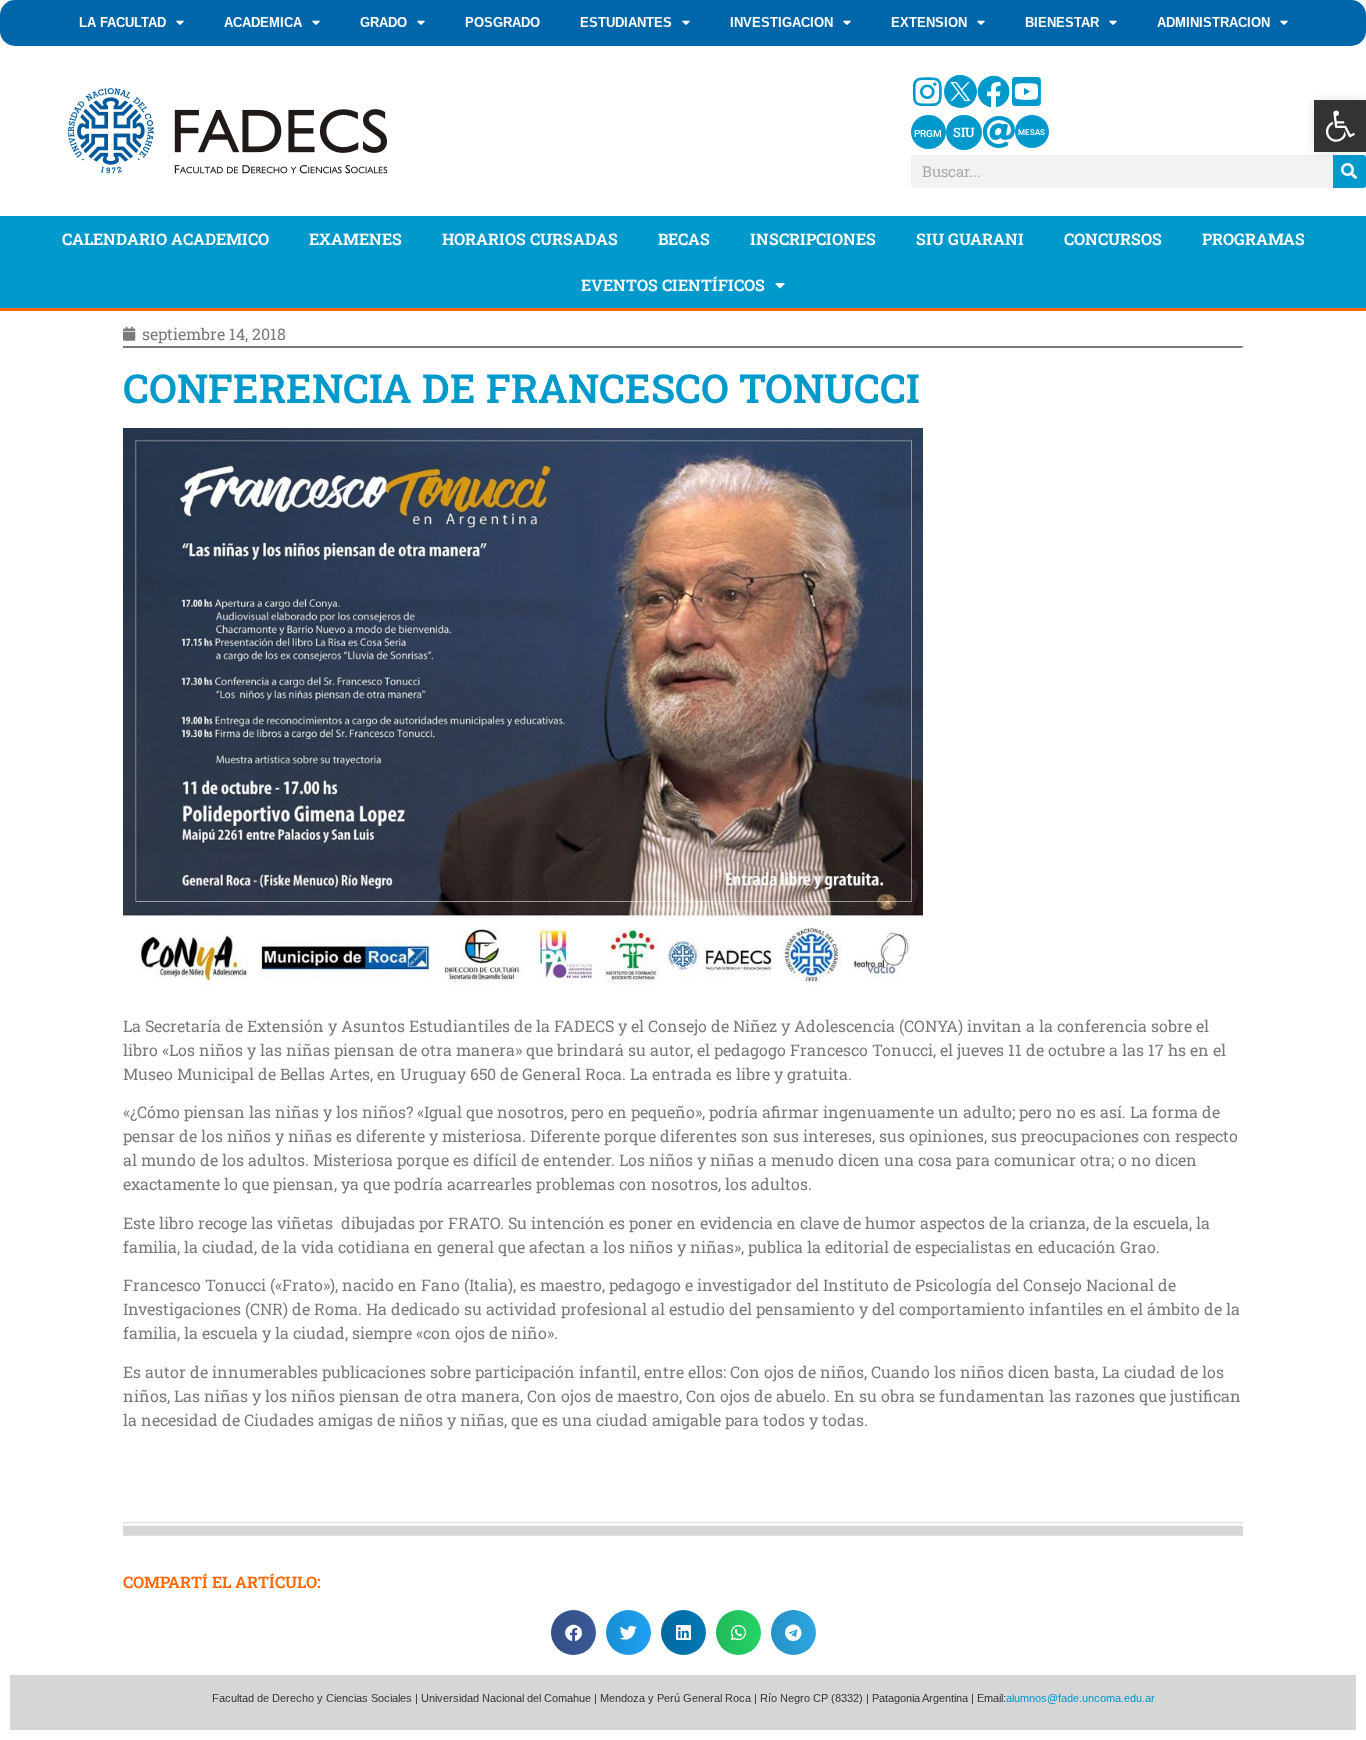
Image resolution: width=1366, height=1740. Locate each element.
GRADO (383, 22)
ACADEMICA (263, 22)
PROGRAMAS (1253, 238)
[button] (1340, 126)
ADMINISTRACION (1213, 22)
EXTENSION (929, 22)
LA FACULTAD (122, 22)
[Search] (1349, 171)
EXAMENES (355, 238)
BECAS (684, 238)
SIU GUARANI (970, 238)
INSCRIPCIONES (813, 238)
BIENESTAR (1062, 22)
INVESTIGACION (781, 22)
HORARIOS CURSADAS (530, 238)
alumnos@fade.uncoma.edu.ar (1080, 1698)
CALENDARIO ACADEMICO (165, 238)
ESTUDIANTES (626, 22)
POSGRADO (502, 22)
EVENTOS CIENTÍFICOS (673, 284)
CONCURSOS (1113, 238)
